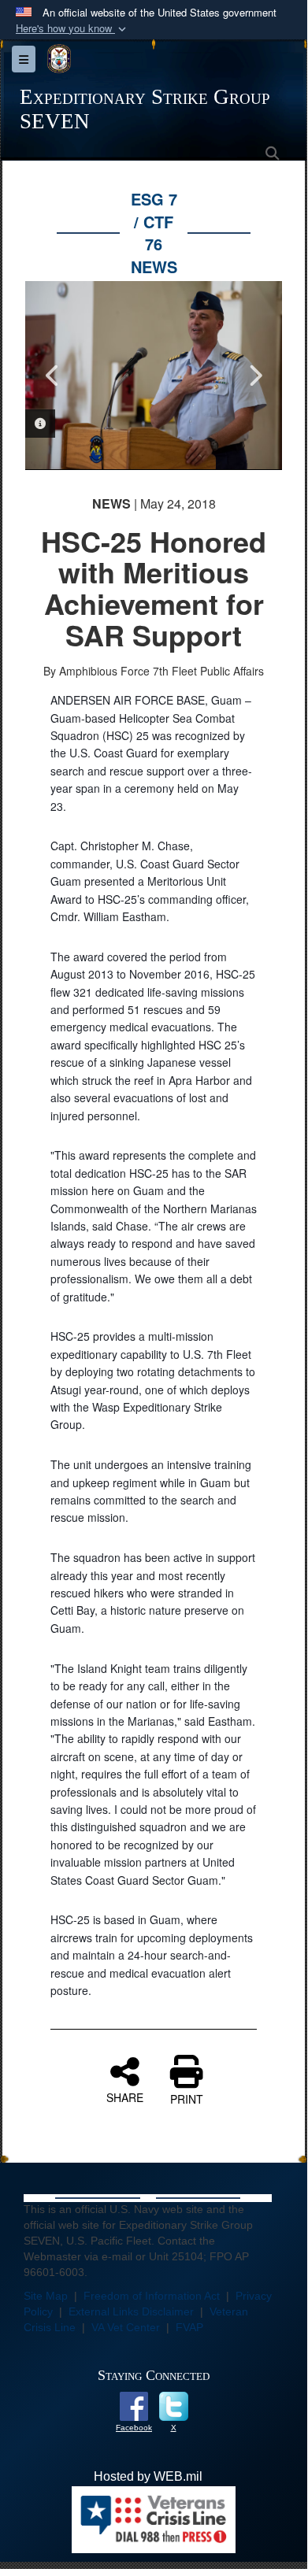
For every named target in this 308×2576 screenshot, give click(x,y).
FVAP (189, 2327)
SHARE (125, 2097)
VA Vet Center (126, 2327)
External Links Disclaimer (131, 2311)
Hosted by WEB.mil (148, 2476)
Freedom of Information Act (152, 2296)
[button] (72, 29)
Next (254, 376)
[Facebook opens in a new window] (134, 2406)
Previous (53, 376)
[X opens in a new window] (174, 2406)
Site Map (46, 2296)
